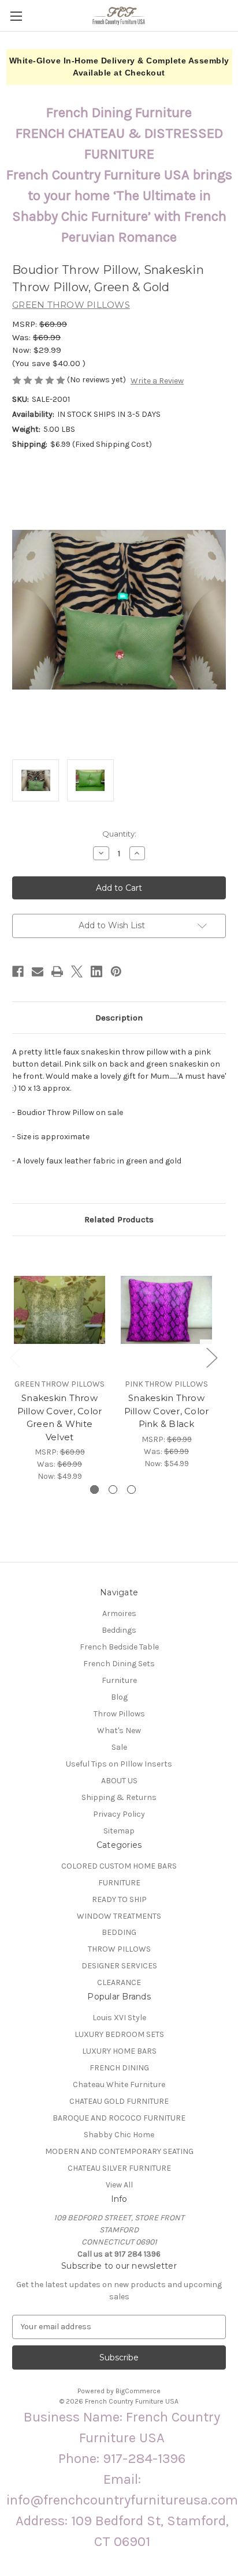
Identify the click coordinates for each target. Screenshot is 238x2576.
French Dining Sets (119, 1664)
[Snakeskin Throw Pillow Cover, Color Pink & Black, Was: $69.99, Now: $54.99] (166, 1310)
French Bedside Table (119, 1647)
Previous (15, 1357)
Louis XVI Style (119, 2018)
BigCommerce (138, 2391)
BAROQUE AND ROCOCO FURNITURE (119, 2118)
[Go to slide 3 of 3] (131, 1490)
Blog (119, 1697)
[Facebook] (18, 971)
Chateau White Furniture (119, 2084)
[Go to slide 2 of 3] (113, 1490)
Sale (119, 1747)
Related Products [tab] (119, 1219)
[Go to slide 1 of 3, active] (94, 1490)
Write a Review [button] (157, 381)
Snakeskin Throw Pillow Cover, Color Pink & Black (167, 1411)
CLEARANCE (119, 1982)
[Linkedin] (96, 971)
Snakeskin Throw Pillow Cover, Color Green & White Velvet (60, 1417)
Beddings (119, 1630)
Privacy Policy (119, 1814)
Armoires (119, 1613)
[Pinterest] (116, 971)
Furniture (119, 1680)
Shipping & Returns (119, 1797)
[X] (77, 971)
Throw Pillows (119, 1714)
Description (119, 1018)
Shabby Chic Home (119, 2135)
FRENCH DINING (119, 2068)
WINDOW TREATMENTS (119, 1916)
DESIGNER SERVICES (119, 1966)
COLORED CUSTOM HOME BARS (119, 1866)
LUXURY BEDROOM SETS (119, 2034)
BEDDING (119, 1932)
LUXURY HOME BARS (119, 2051)
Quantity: (119, 834)
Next (211, 1357)
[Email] (38, 971)
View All (119, 2185)
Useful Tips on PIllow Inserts (119, 1764)
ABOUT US (119, 1781)
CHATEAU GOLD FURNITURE (119, 2101)
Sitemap (119, 1831)
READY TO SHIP (119, 1899)
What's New (119, 1730)
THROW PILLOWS (119, 1949)
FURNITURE (119, 1883)
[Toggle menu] (16, 16)
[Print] (57, 971)
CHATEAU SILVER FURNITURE (119, 2168)
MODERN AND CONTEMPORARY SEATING (119, 2151)
